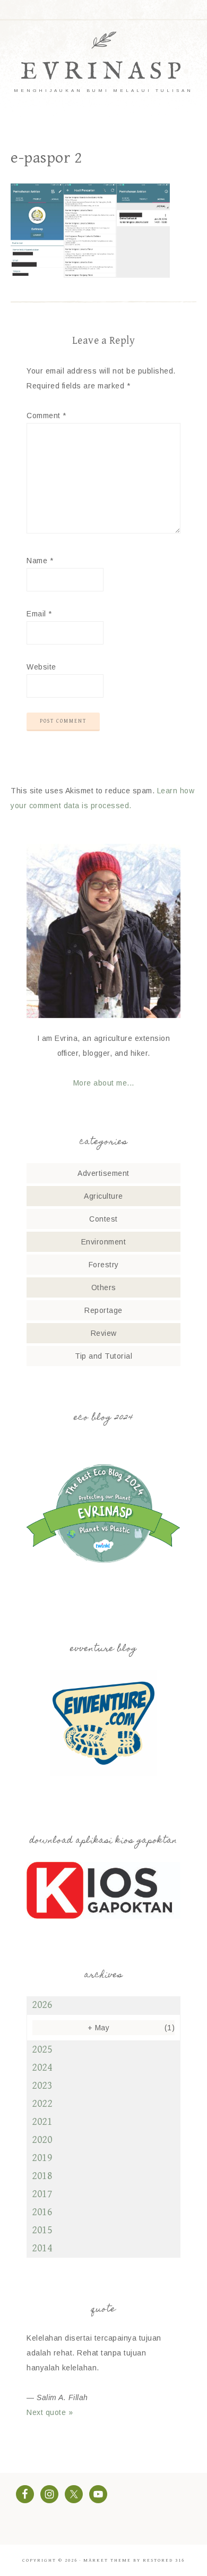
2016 (42, 2212)
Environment (104, 1242)
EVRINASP (103, 72)
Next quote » (50, 2412)
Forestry (104, 1265)
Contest (103, 1219)
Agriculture (103, 1196)
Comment (46, 416)
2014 (42, 2248)
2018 (42, 2176)
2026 (42, 2005)
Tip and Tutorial (103, 1356)
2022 (42, 2104)
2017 (42, 2194)
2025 (42, 2050)
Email (39, 614)
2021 (42, 2122)
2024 (42, 2068)
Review (104, 1333)
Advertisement (103, 1173)
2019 (42, 2158)
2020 (42, 2140)
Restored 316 (164, 2560)
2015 (42, 2230)
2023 (42, 2086)
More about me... (104, 1083)
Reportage (103, 1310)
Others (104, 1287)
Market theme (107, 2560)
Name (40, 561)
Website (41, 667)
